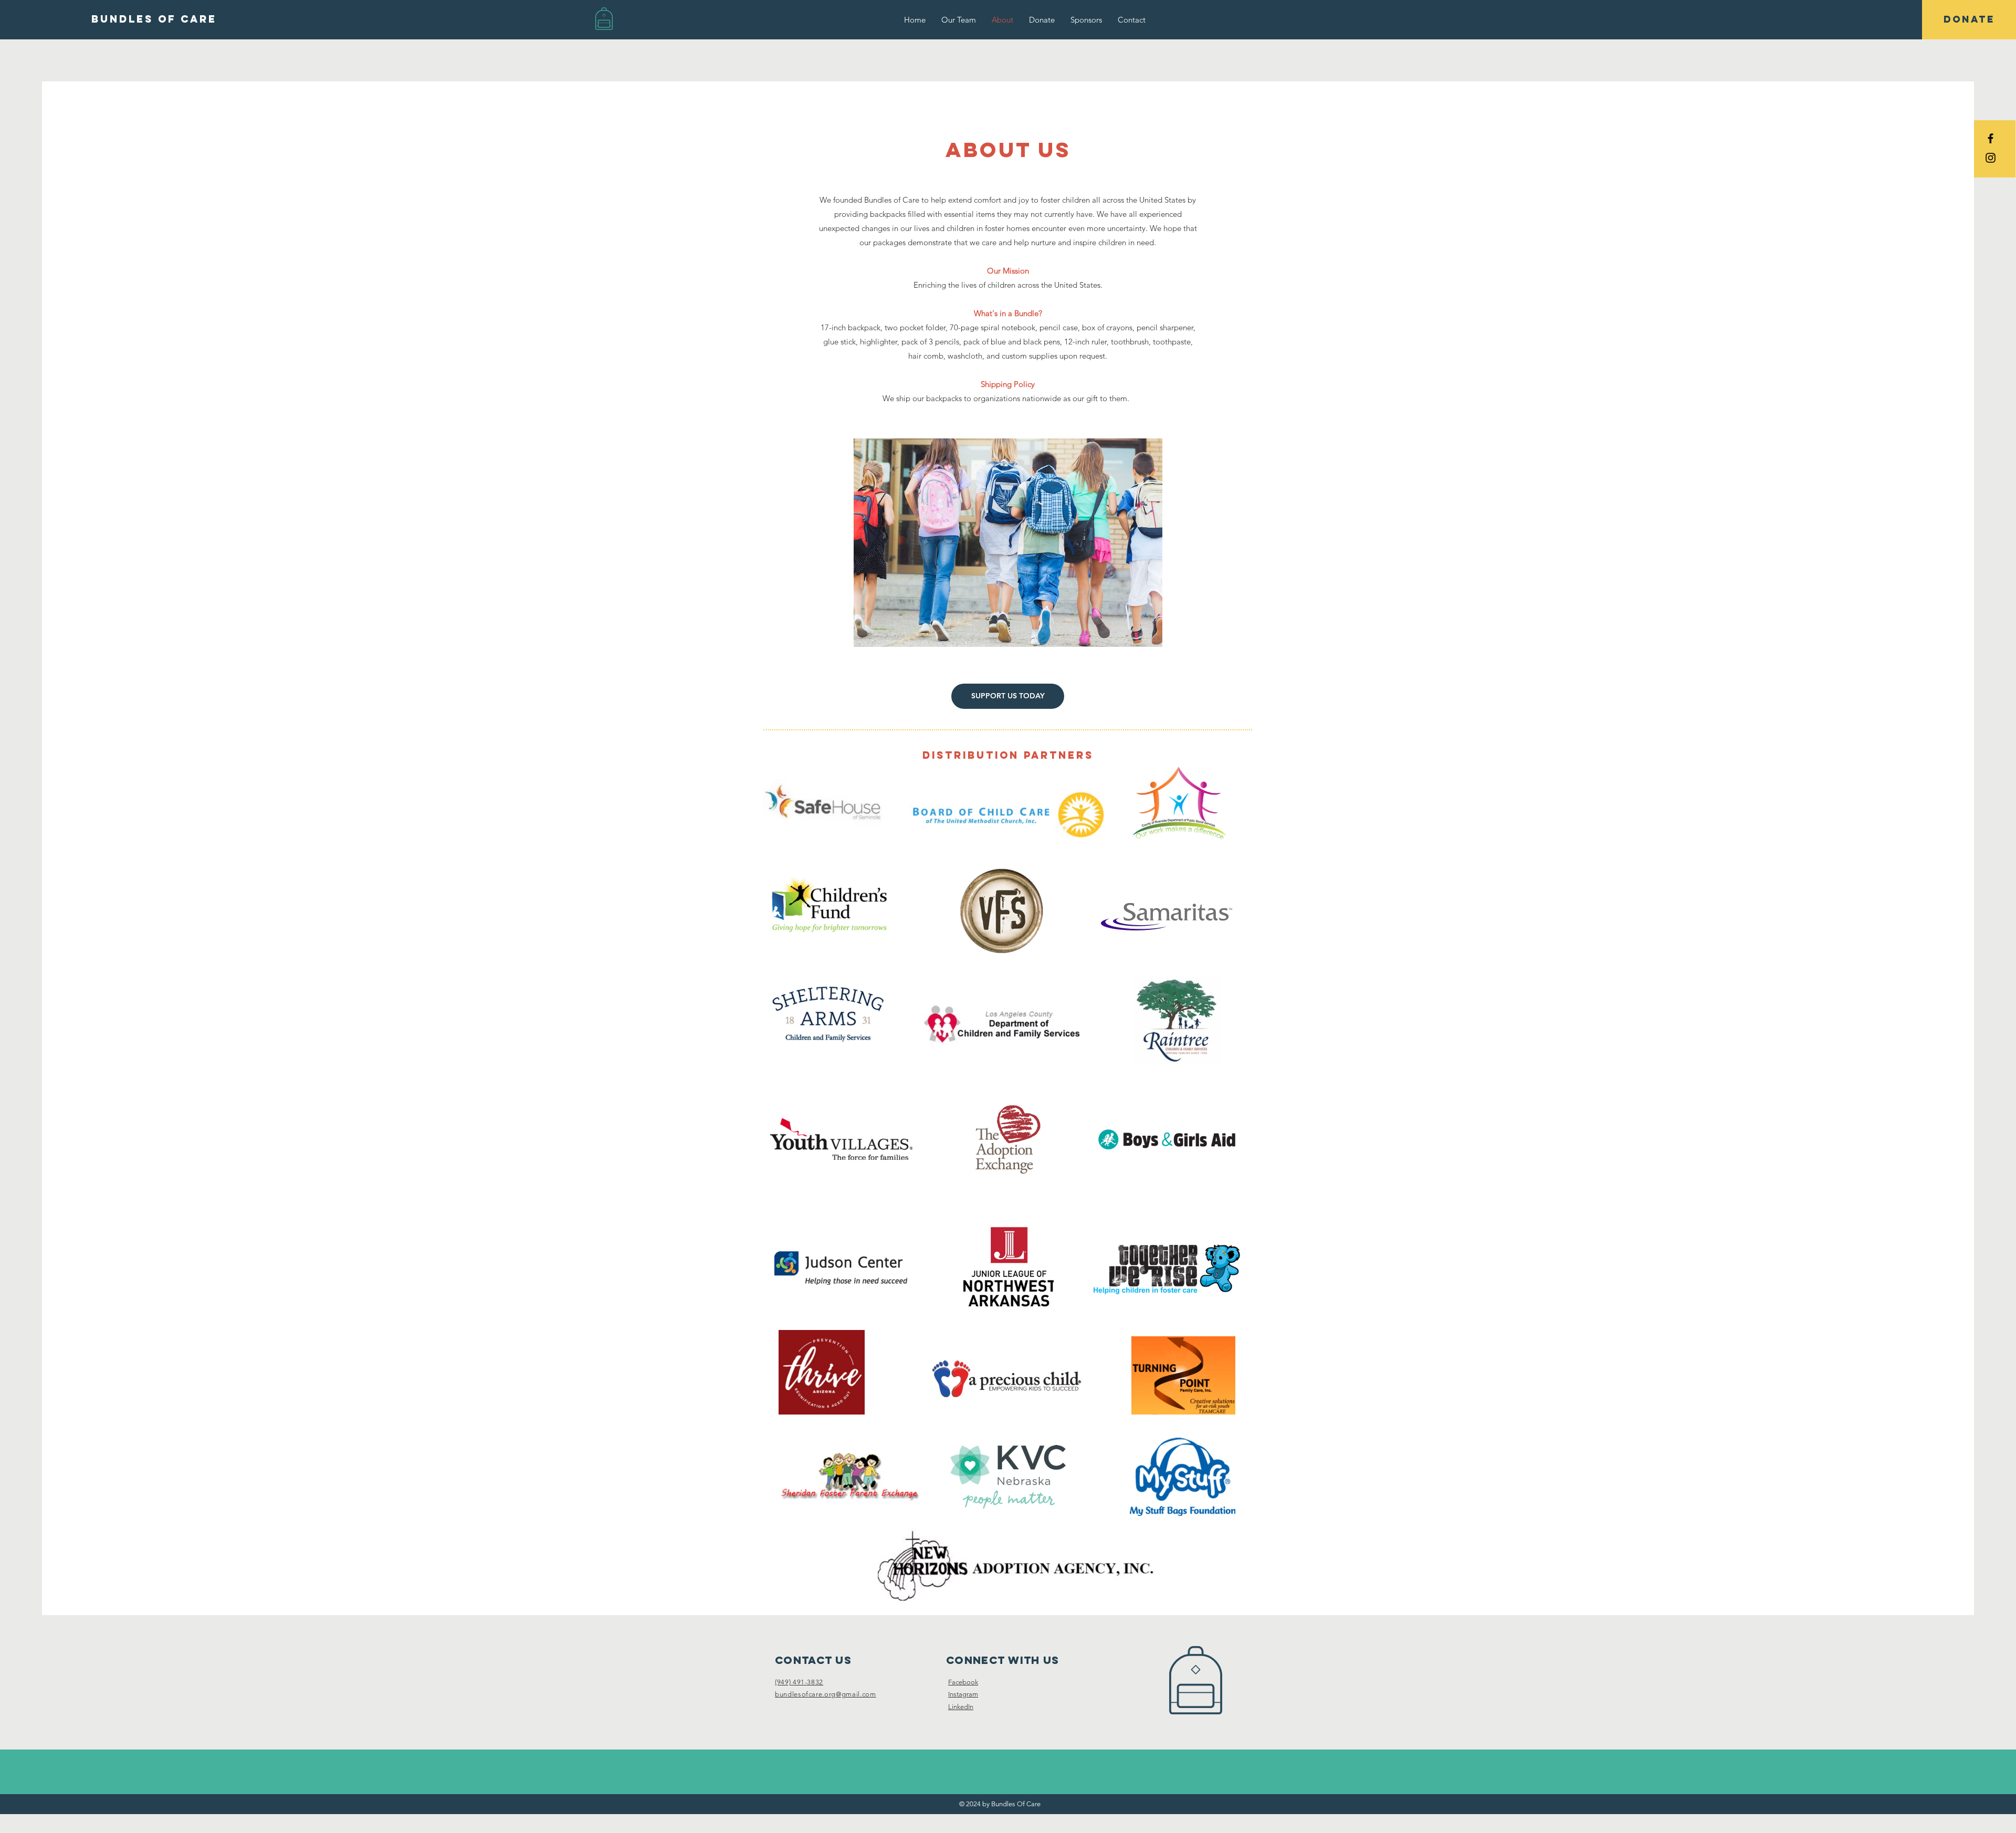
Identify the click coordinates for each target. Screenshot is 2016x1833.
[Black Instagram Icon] (1991, 158)
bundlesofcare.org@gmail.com (826, 1694)
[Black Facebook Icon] (1991, 138)
